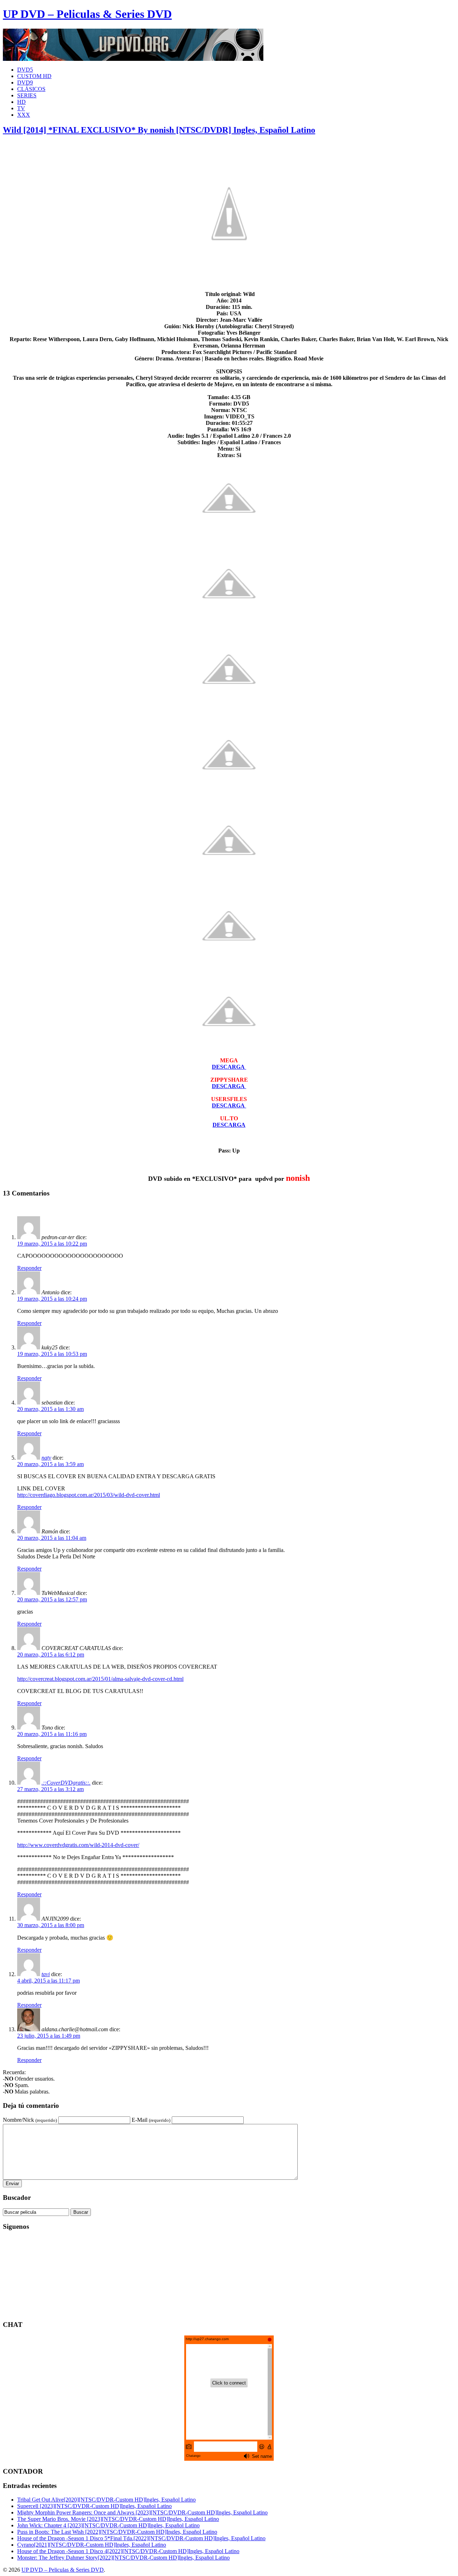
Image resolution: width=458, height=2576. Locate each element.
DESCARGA (229, 1125)
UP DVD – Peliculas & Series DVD (87, 14)
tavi (46, 1974)
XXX (24, 115)
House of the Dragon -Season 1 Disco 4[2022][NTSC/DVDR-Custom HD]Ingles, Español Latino (128, 2551)
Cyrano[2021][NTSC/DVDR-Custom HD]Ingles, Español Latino (92, 2545)
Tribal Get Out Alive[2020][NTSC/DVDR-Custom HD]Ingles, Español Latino (106, 2500)
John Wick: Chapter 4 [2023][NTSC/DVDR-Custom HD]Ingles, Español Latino (108, 2525)
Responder (29, 1268)
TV (21, 108)
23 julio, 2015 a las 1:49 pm (49, 2036)
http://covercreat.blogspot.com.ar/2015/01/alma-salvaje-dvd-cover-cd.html (100, 1679)
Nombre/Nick (30, 2120)
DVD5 (25, 70)
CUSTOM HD (34, 76)
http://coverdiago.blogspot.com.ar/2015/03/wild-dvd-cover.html (89, 1495)
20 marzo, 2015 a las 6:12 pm (51, 1655)
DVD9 (25, 83)
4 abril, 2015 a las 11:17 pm (48, 1981)
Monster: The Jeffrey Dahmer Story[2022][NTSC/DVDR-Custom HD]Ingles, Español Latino (123, 2558)
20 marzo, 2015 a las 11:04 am (52, 1538)
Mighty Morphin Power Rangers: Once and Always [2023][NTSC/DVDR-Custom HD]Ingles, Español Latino (142, 2512)
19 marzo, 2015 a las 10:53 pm (52, 1354)
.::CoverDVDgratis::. (66, 1783)
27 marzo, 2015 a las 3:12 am (50, 1789)
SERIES (27, 95)
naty (46, 1458)
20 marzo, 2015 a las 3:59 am (50, 1464)
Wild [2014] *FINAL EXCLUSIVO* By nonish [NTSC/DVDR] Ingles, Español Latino (159, 130)
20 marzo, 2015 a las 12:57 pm (52, 1599)
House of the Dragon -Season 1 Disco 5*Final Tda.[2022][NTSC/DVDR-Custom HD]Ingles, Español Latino (141, 2538)
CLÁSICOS (31, 89)
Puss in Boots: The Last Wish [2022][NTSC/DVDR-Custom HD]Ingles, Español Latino (117, 2532)
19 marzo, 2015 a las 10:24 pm (52, 1299)
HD (21, 102)
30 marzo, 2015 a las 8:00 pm (51, 1925)
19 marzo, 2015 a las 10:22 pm (52, 1244)
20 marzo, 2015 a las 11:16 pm (52, 1734)
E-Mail (151, 2120)
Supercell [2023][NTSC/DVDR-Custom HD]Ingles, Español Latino (94, 2506)
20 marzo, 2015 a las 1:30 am (50, 1409)
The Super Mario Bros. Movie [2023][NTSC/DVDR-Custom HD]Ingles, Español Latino (118, 2519)
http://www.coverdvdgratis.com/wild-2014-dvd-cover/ (78, 1845)
